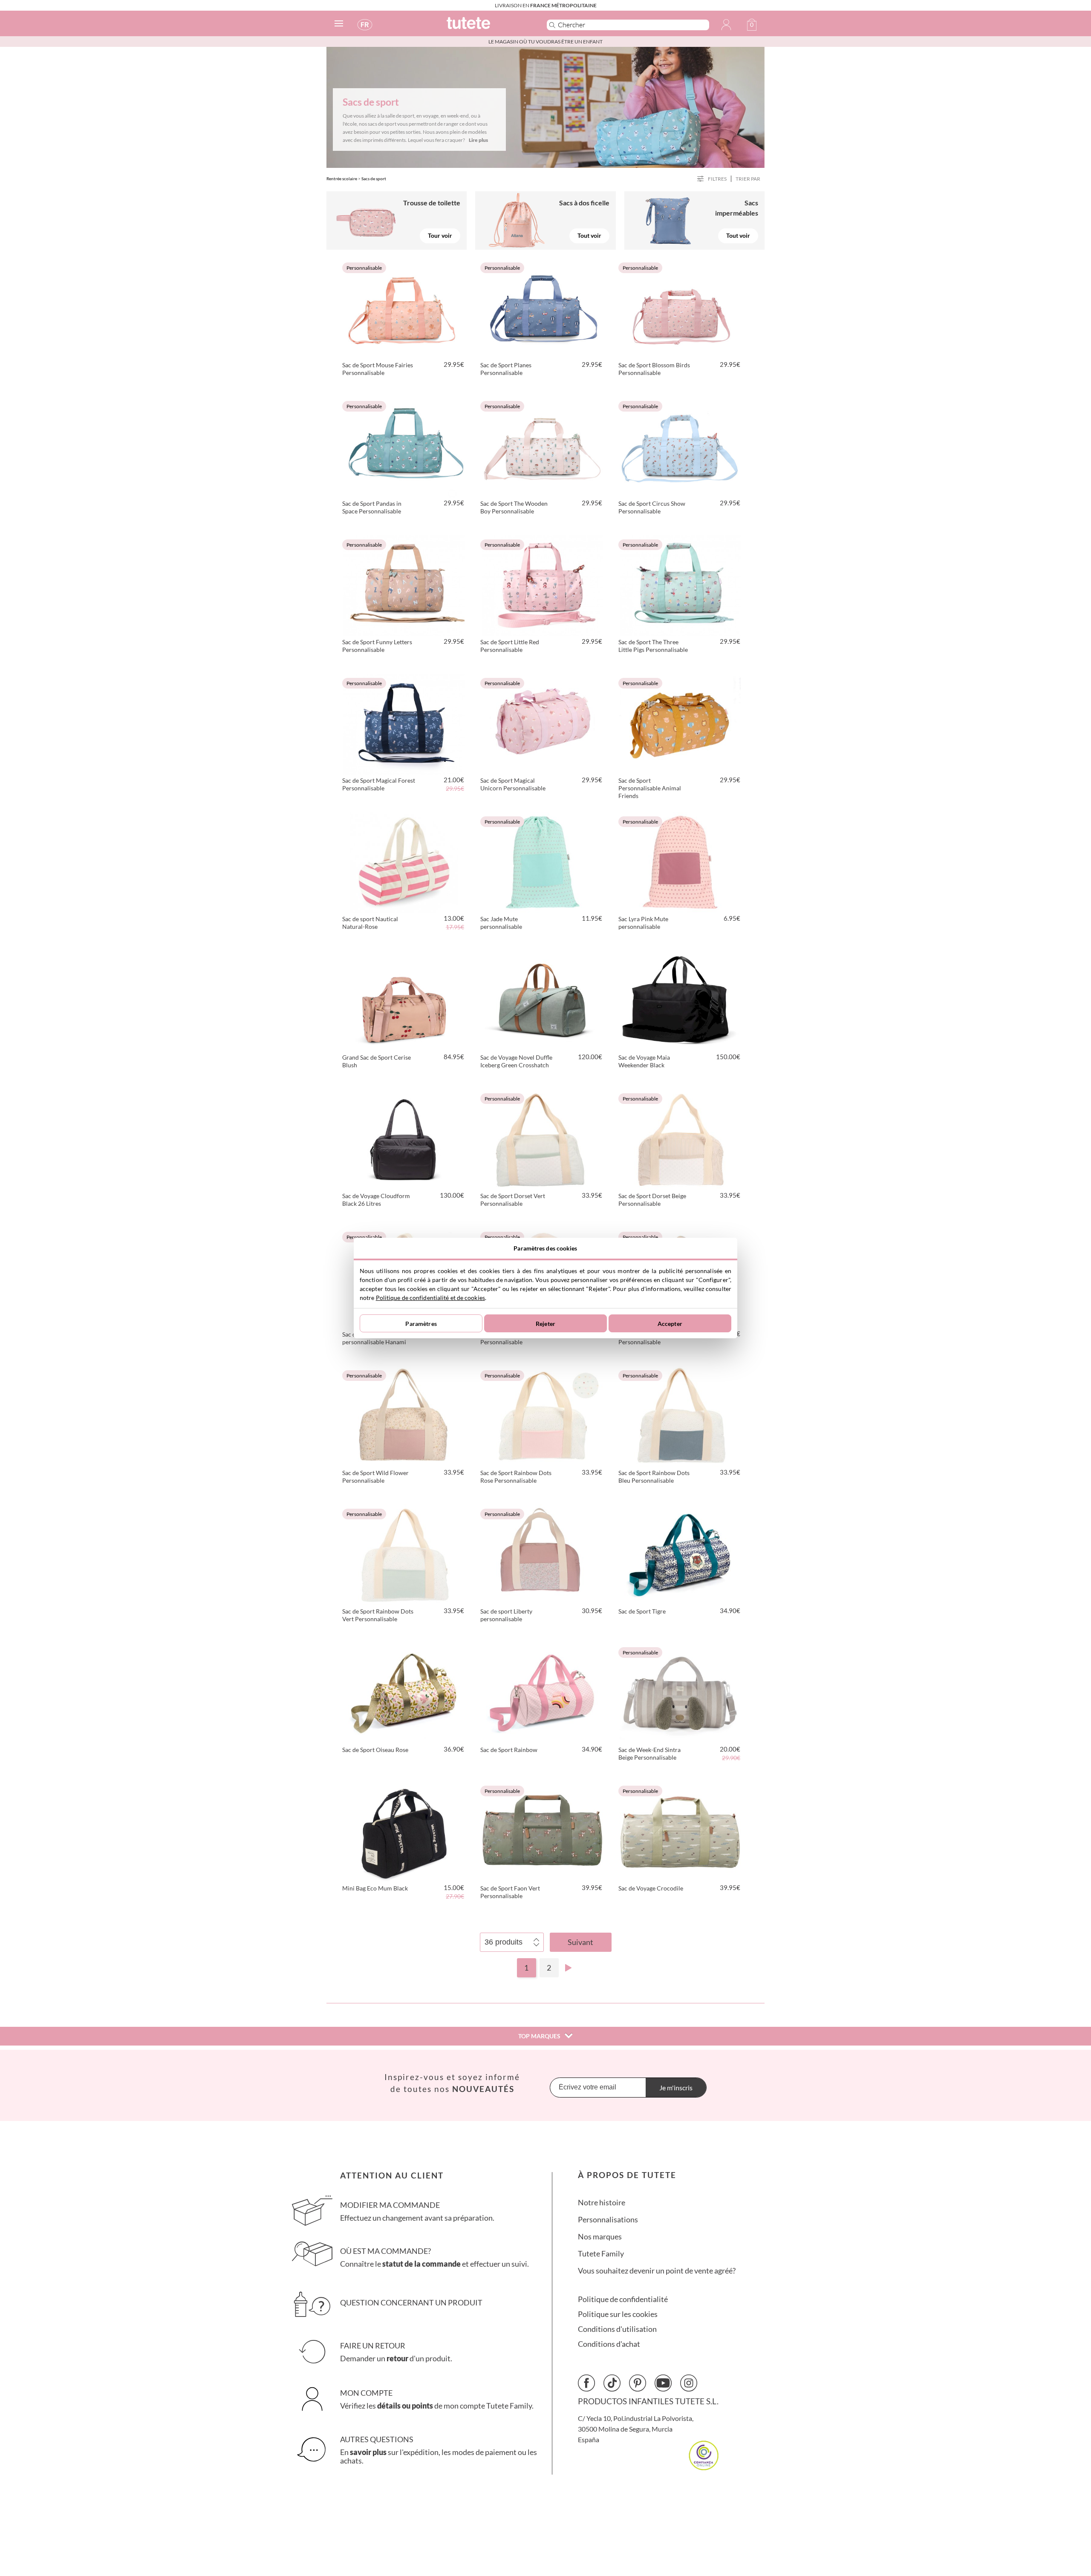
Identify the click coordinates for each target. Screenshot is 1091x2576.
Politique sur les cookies (618, 2314)
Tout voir (589, 235)
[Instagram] (689, 2383)
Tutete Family (601, 2254)
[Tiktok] (612, 2383)
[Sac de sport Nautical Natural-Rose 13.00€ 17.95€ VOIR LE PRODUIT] (404, 861)
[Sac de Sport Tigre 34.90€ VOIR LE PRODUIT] (680, 1553)
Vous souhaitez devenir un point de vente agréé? (657, 2271)
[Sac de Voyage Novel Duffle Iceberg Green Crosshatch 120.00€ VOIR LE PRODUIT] (542, 1000)
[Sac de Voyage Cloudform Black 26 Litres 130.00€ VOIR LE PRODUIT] (404, 1138)
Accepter (670, 1324)
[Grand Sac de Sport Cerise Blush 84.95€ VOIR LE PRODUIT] (404, 1000)
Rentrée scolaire (342, 179)
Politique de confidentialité (623, 2299)
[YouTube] (663, 2383)
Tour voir (440, 235)
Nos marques (600, 2237)
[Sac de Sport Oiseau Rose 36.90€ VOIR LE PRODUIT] (404, 1692)
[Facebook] (586, 2383)
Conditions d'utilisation (617, 2329)
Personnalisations (608, 2220)
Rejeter (545, 1324)
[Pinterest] (638, 2383)
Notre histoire (602, 2203)
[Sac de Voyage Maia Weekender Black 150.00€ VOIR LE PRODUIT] (680, 1000)
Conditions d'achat (609, 2344)
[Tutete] (487, 27)
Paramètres (421, 1324)
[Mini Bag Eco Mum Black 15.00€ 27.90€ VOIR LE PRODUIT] (404, 1830)
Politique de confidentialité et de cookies (430, 1298)
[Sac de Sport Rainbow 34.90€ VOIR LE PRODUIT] (542, 1692)
